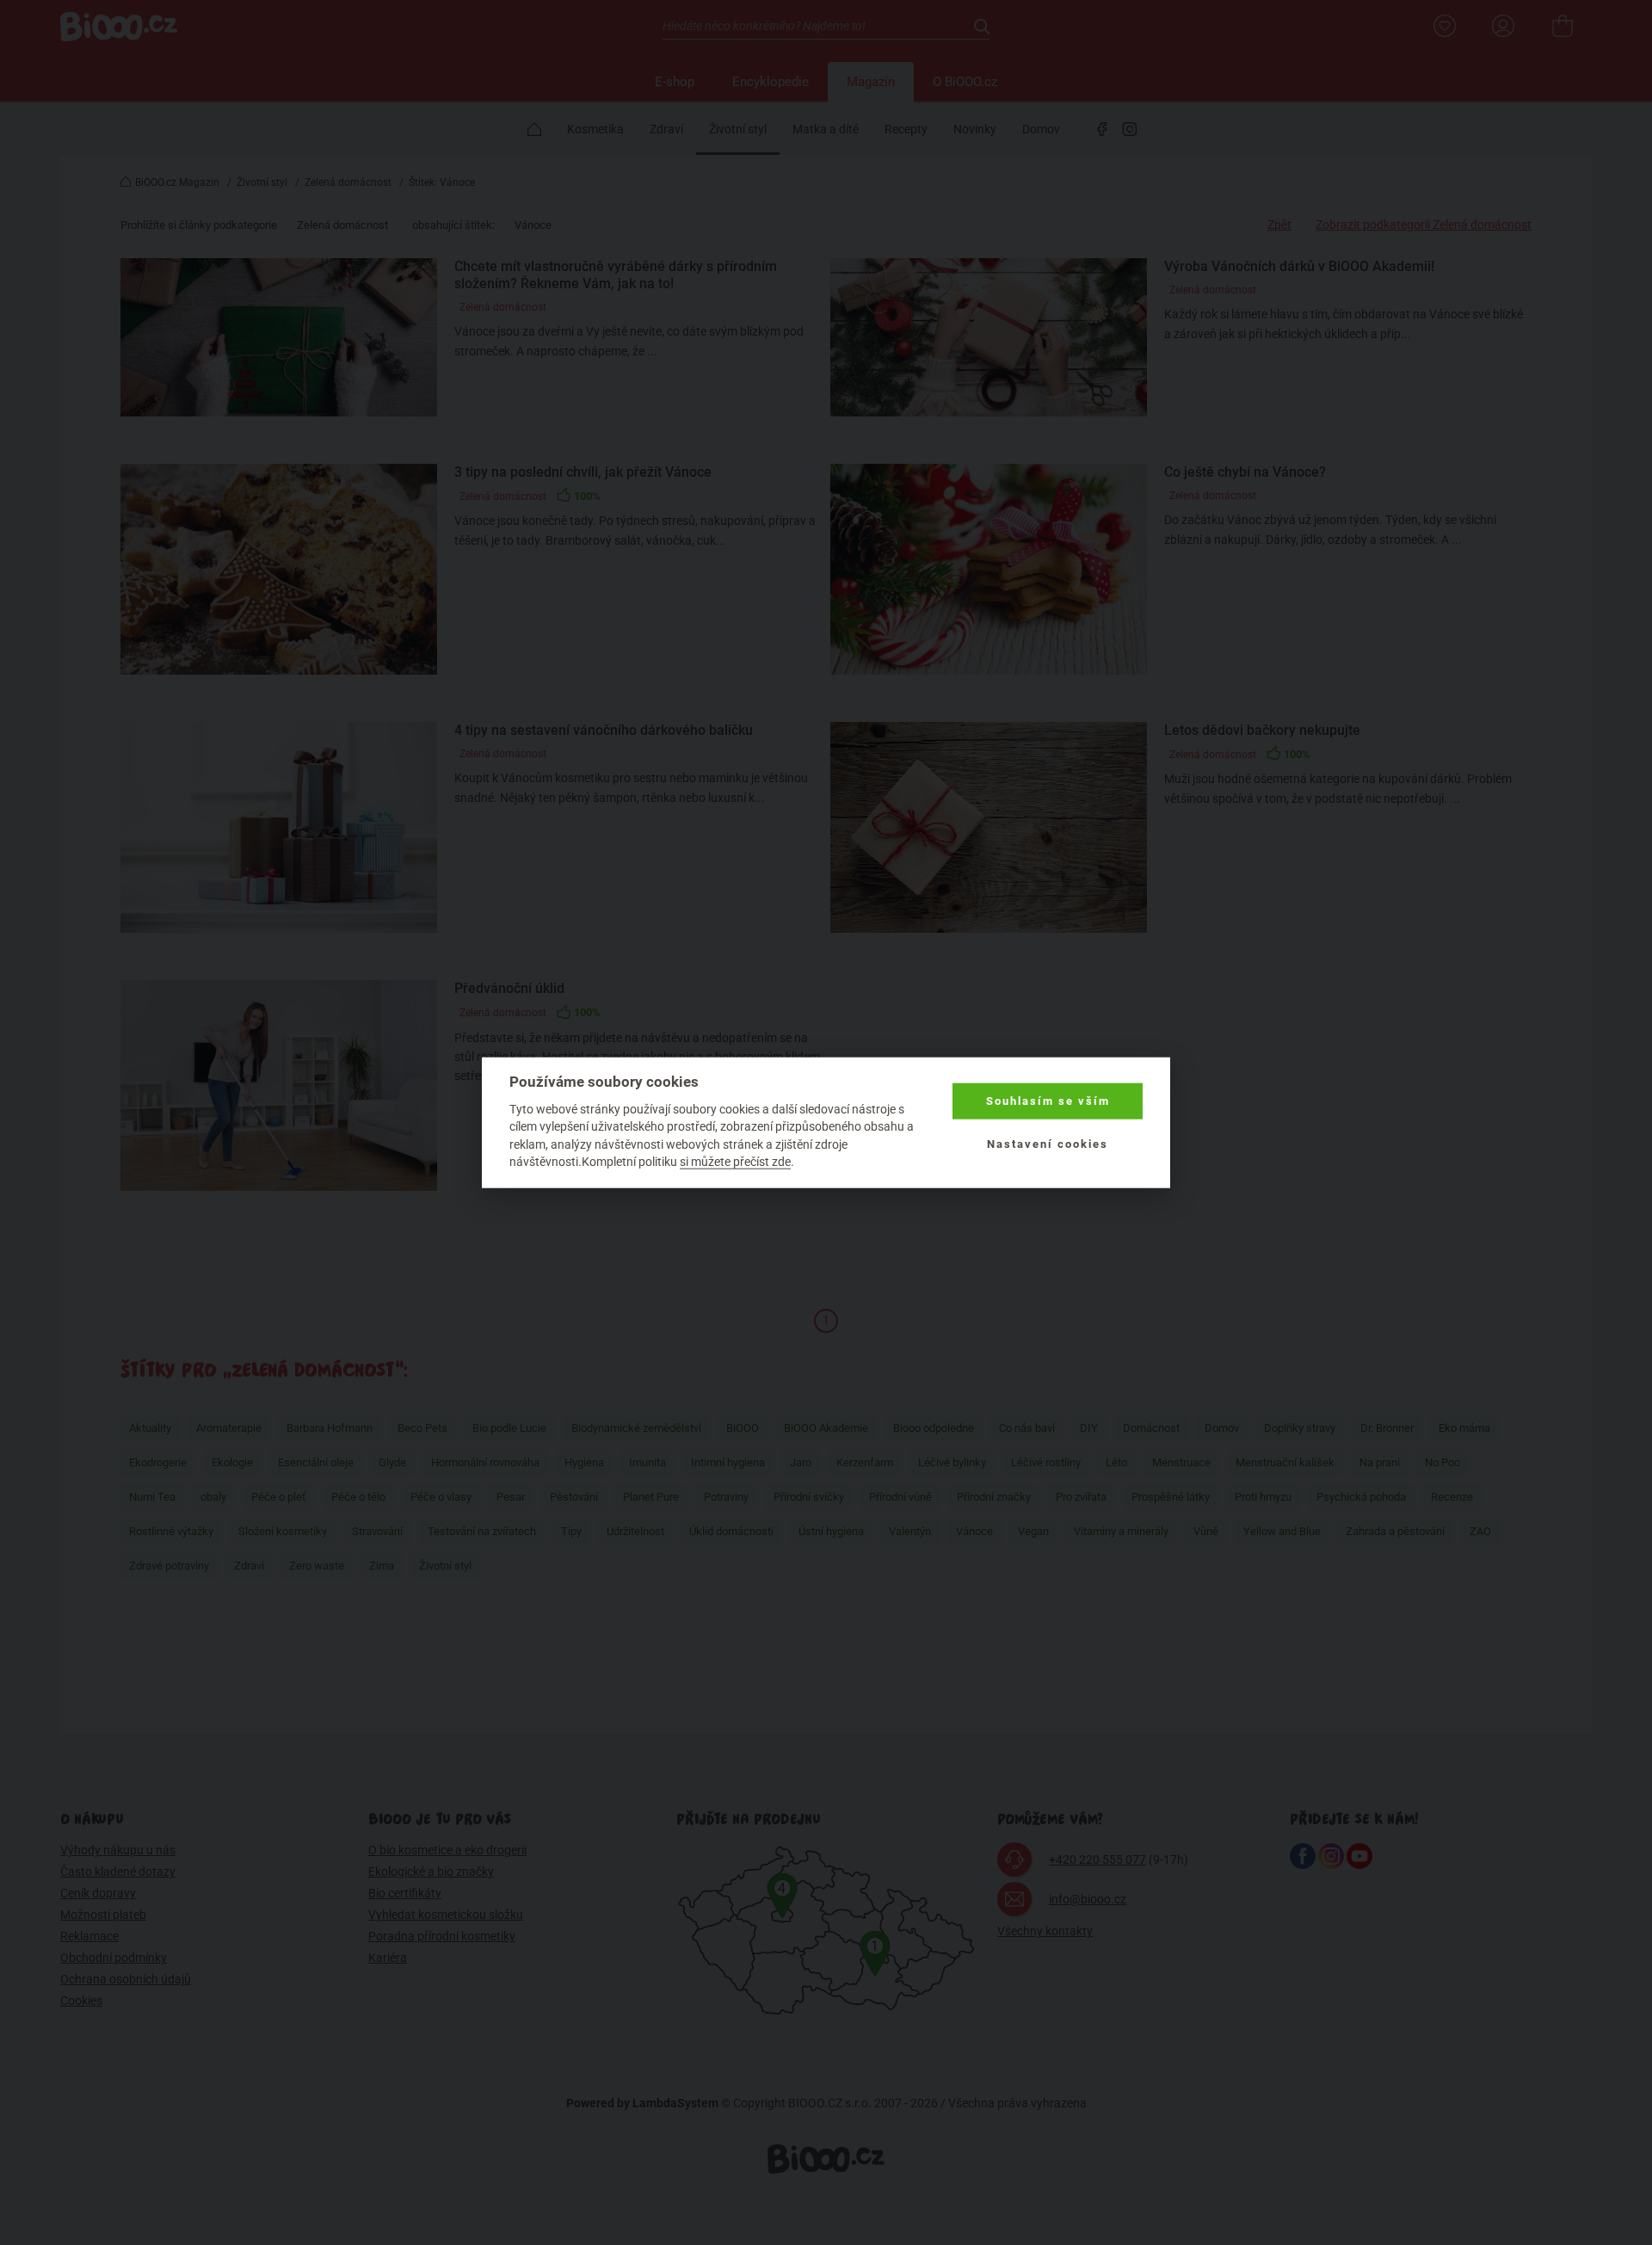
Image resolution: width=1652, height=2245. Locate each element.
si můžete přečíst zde (735, 1162)
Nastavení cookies (1048, 1144)
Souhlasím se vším (1048, 1101)
